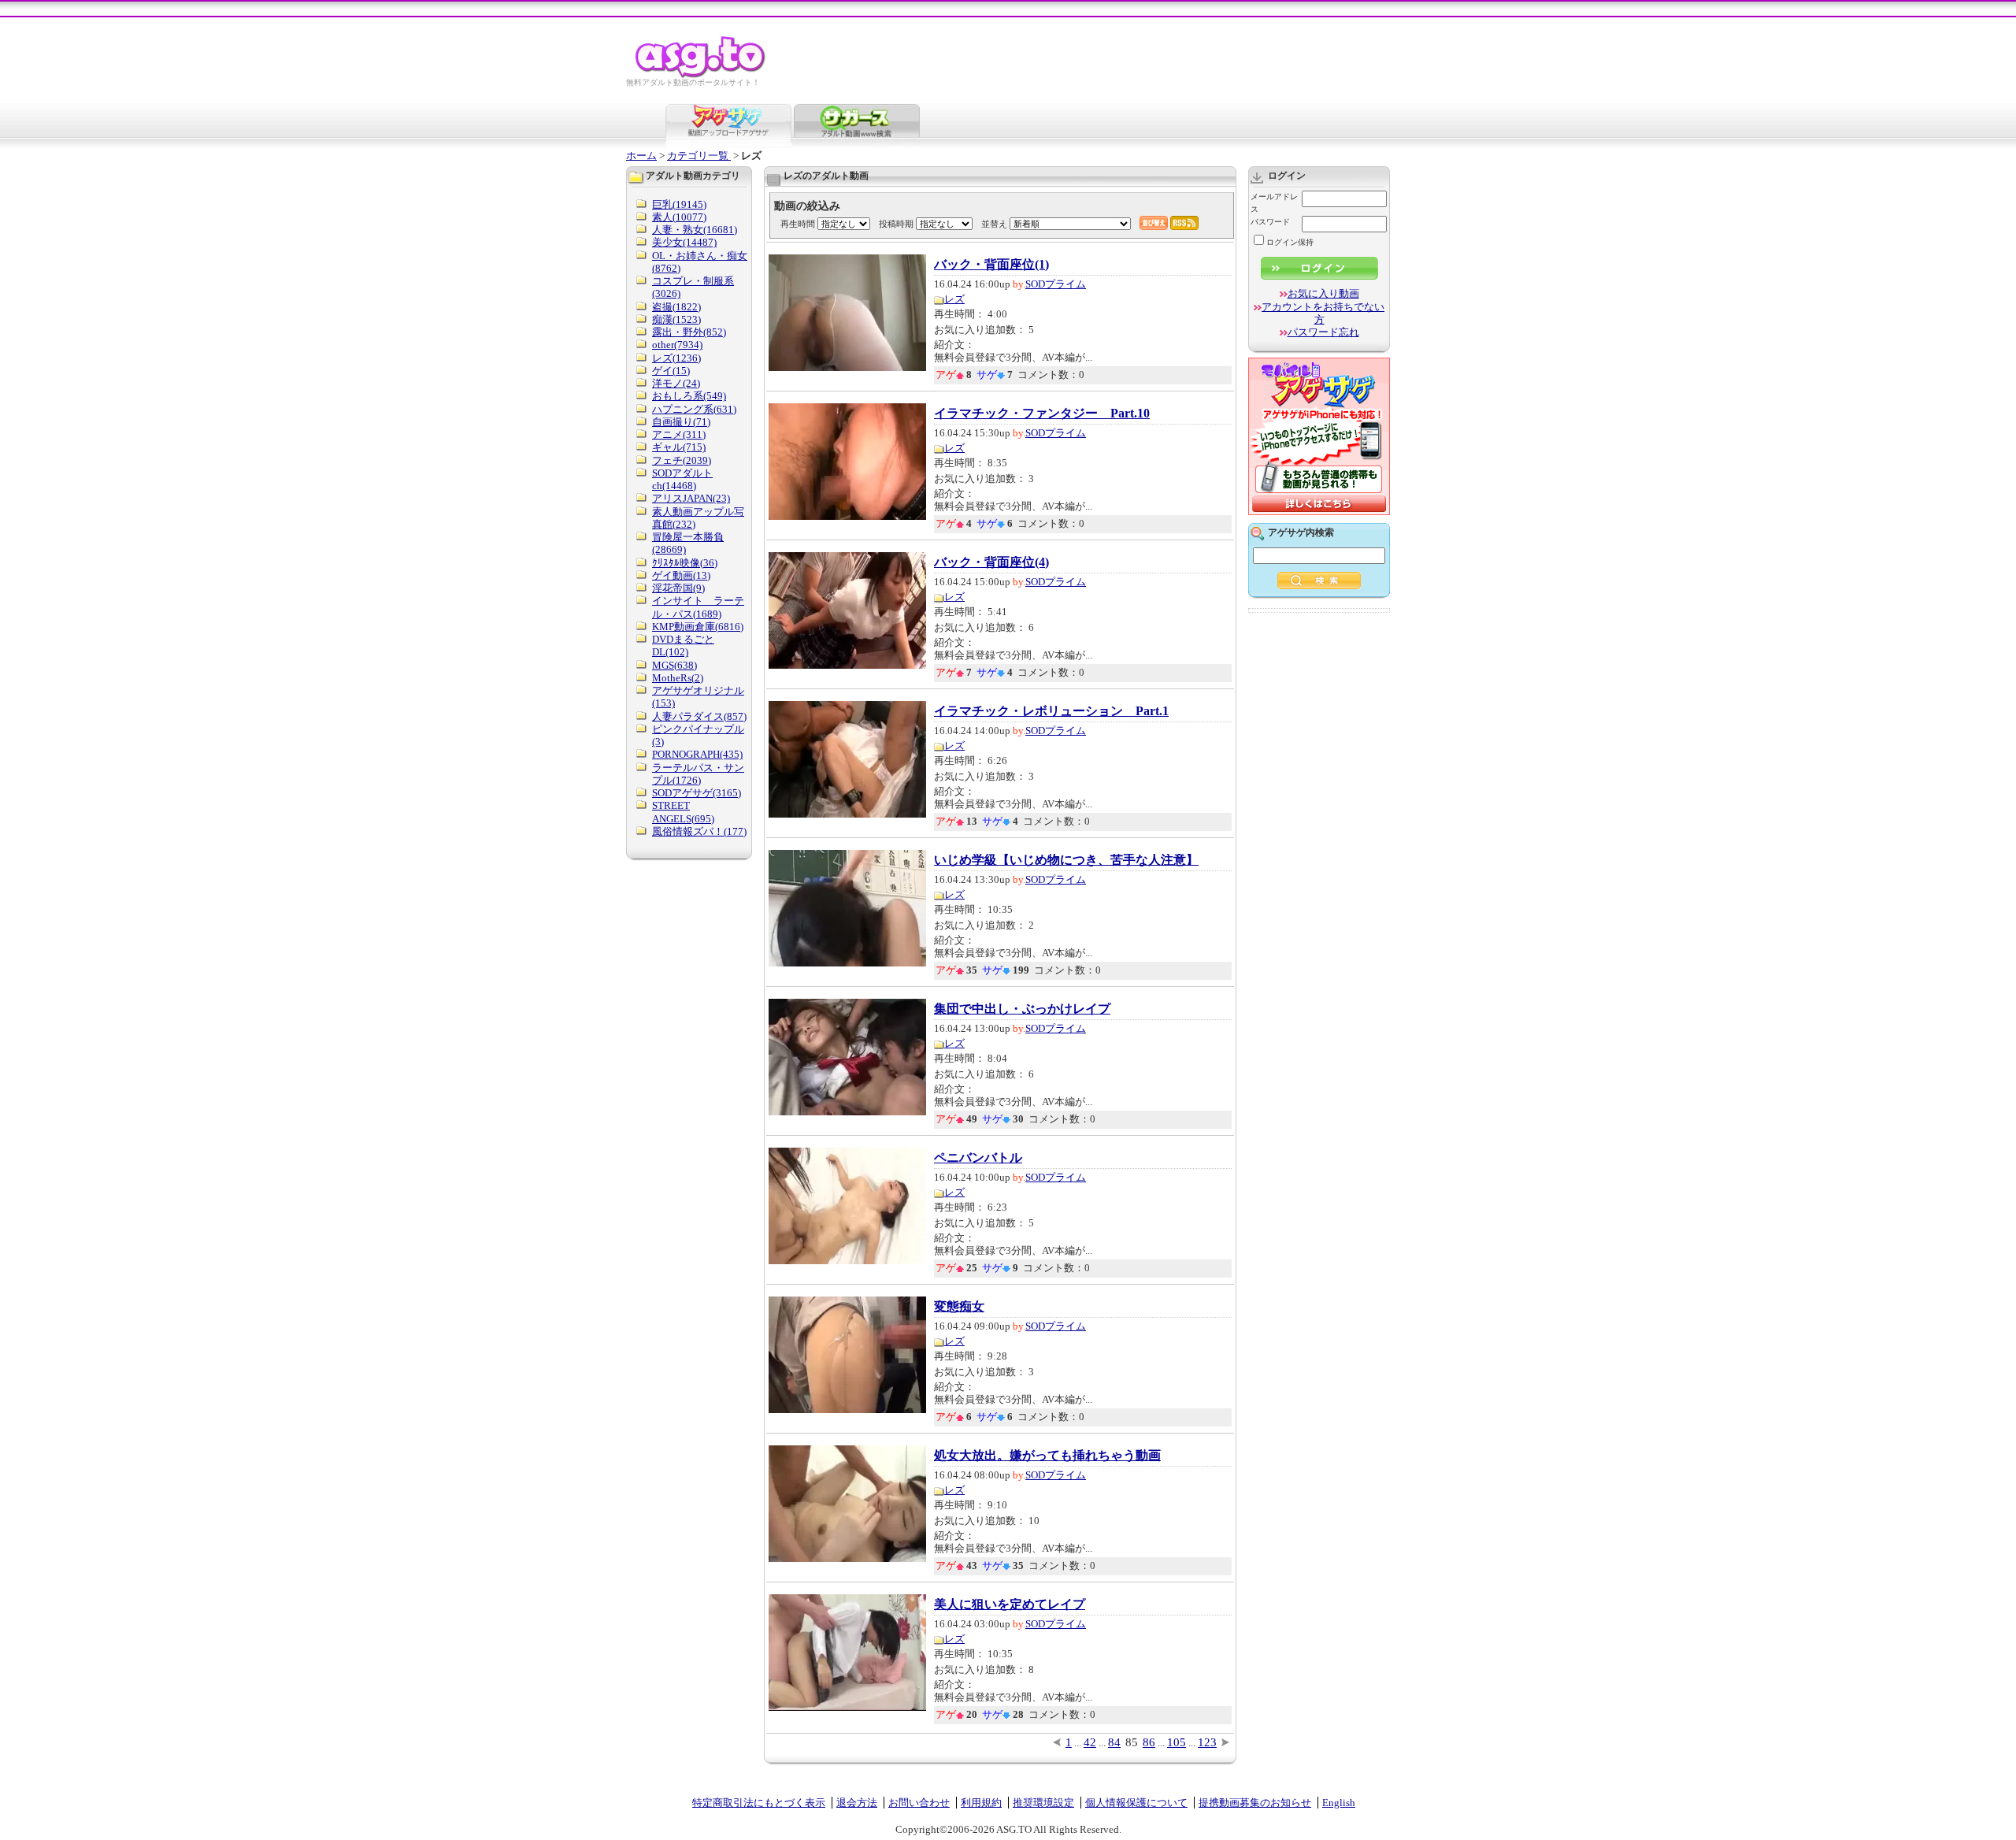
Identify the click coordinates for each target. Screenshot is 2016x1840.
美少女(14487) (684, 242)
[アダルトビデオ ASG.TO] (701, 75)
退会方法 (857, 1803)
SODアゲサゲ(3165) (697, 793)
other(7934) (677, 345)
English (1339, 1803)
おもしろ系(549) (689, 396)
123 (1207, 1742)
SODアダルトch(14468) (682, 479)
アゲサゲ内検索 (1301, 532)
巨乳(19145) (679, 204)
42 (1090, 1742)
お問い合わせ (919, 1803)
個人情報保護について (1136, 1803)
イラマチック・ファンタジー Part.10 (1042, 414)
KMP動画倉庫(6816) (698, 627)
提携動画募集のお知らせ (1255, 1803)
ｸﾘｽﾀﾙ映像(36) (685, 563)
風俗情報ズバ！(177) (699, 831)
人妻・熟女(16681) (695, 230)
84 (1114, 1742)
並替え (994, 224)
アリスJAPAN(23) (691, 498)
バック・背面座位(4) (991, 562)
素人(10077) (679, 217)
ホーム (641, 156)
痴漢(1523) (676, 319)
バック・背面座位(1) (991, 265)
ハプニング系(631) (694, 409)
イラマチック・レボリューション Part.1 (1051, 711)
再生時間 (798, 224)
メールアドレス (1274, 203)
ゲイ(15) (671, 371)
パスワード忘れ (1323, 332)
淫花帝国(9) (678, 588)
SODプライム (1056, 284)
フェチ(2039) (682, 460)
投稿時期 (896, 224)
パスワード (1270, 222)
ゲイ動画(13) (681, 575)
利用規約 (981, 1803)
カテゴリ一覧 (699, 156)
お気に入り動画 (1323, 293)
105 (1177, 1742)
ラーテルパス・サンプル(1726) (698, 774)
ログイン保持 (1290, 242)
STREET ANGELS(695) (683, 812)
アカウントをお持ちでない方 (1323, 313)
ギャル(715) (679, 447)
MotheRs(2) (678, 678)
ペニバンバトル (978, 1158)
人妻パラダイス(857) (699, 716)
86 (1149, 1742)
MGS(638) (674, 665)
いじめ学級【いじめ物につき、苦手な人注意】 (1066, 860)
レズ (954, 299)
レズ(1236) (676, 358)
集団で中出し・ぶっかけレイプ (1022, 1009)
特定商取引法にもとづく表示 (759, 1803)
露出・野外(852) (689, 332)
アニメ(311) (679, 434)
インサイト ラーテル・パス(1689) (698, 607)
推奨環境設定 (1043, 1803)
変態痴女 (959, 1307)
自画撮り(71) (681, 422)
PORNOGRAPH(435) (697, 754)
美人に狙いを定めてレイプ (1010, 1604)
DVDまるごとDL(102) (683, 645)
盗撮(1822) (676, 307)
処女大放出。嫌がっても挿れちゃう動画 (1047, 1456)
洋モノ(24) (676, 383)
